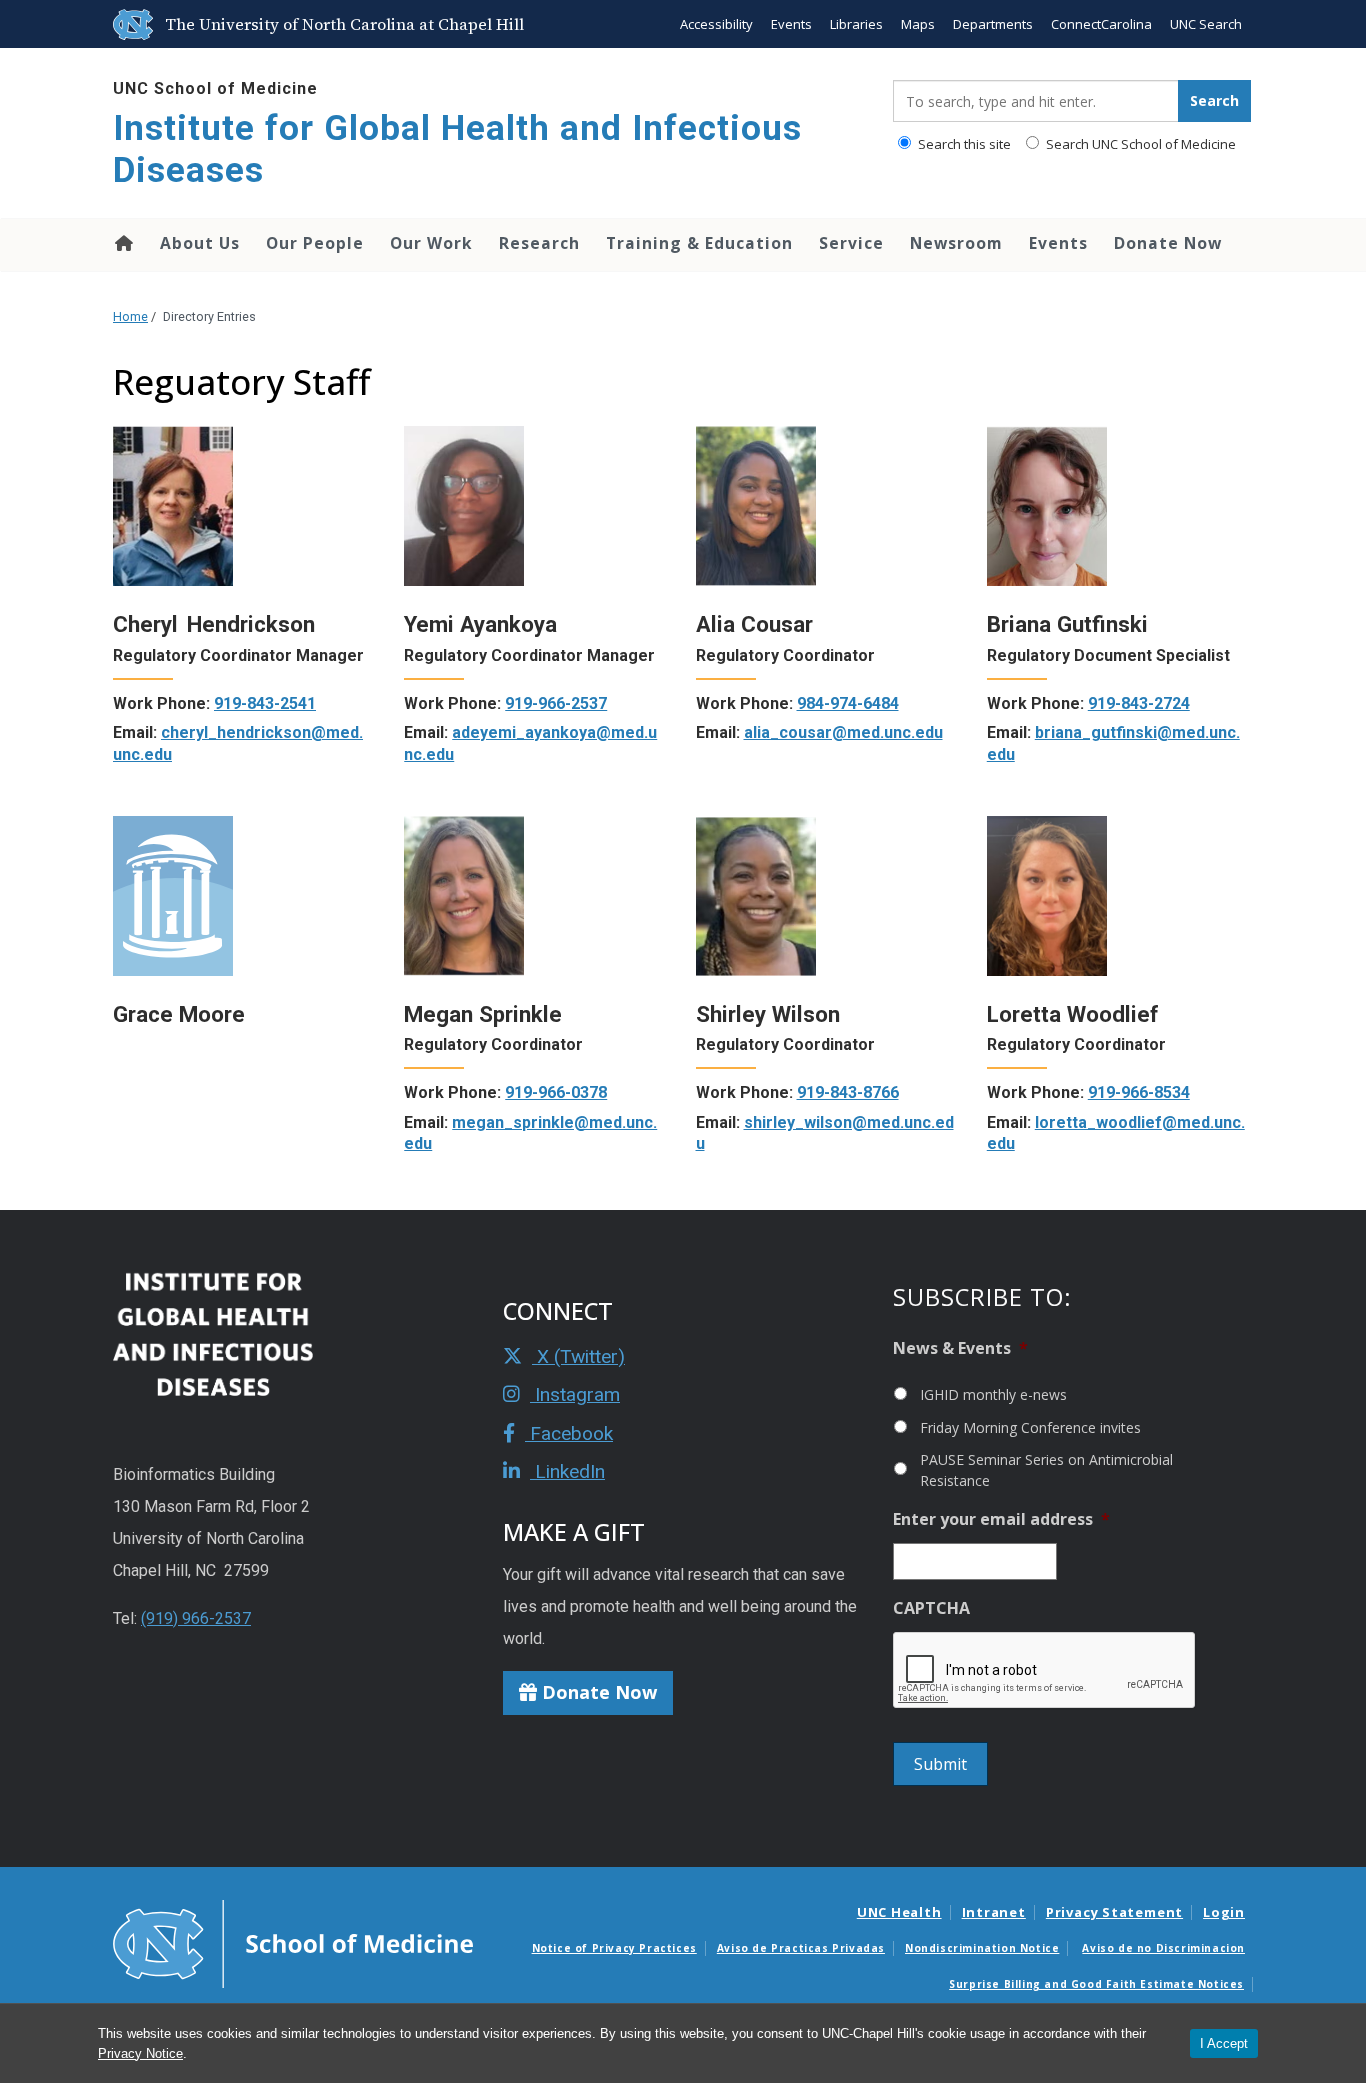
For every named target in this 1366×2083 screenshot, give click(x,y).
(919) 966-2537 (196, 1618)
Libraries (856, 24)
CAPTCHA (931, 1608)
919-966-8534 (1139, 1092)
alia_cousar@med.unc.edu (843, 732)
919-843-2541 (265, 703)
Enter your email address (1001, 1519)
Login (1224, 1912)
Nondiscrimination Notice (982, 1948)
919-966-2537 (556, 703)
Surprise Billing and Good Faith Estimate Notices (1096, 1984)
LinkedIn (567, 1471)
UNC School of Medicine (215, 88)
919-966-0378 (556, 1092)
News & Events (960, 1348)
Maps (918, 24)
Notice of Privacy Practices (614, 1948)
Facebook (569, 1433)
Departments (993, 24)
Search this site (963, 144)
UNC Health (899, 1912)
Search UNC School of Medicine (1139, 144)
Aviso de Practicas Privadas (801, 1948)
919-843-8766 (848, 1092)
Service (851, 243)
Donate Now (1168, 243)
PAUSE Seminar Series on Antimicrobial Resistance (1046, 1470)
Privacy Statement (1114, 1912)
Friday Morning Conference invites (1030, 1427)
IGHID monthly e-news (993, 1394)
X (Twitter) (578, 1356)
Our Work (431, 243)
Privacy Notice (140, 2053)
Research (539, 243)
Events (791, 24)
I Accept (1224, 2043)
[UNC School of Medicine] (293, 1943)
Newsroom (956, 243)
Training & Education (699, 243)
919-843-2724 (1139, 703)
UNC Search (1206, 24)
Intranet (994, 1912)
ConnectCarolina (1101, 24)
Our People (315, 243)
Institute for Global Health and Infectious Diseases (457, 149)
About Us (200, 243)
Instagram (575, 1394)
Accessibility (716, 24)
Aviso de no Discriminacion (1163, 1948)
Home (122, 243)
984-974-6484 (848, 703)
